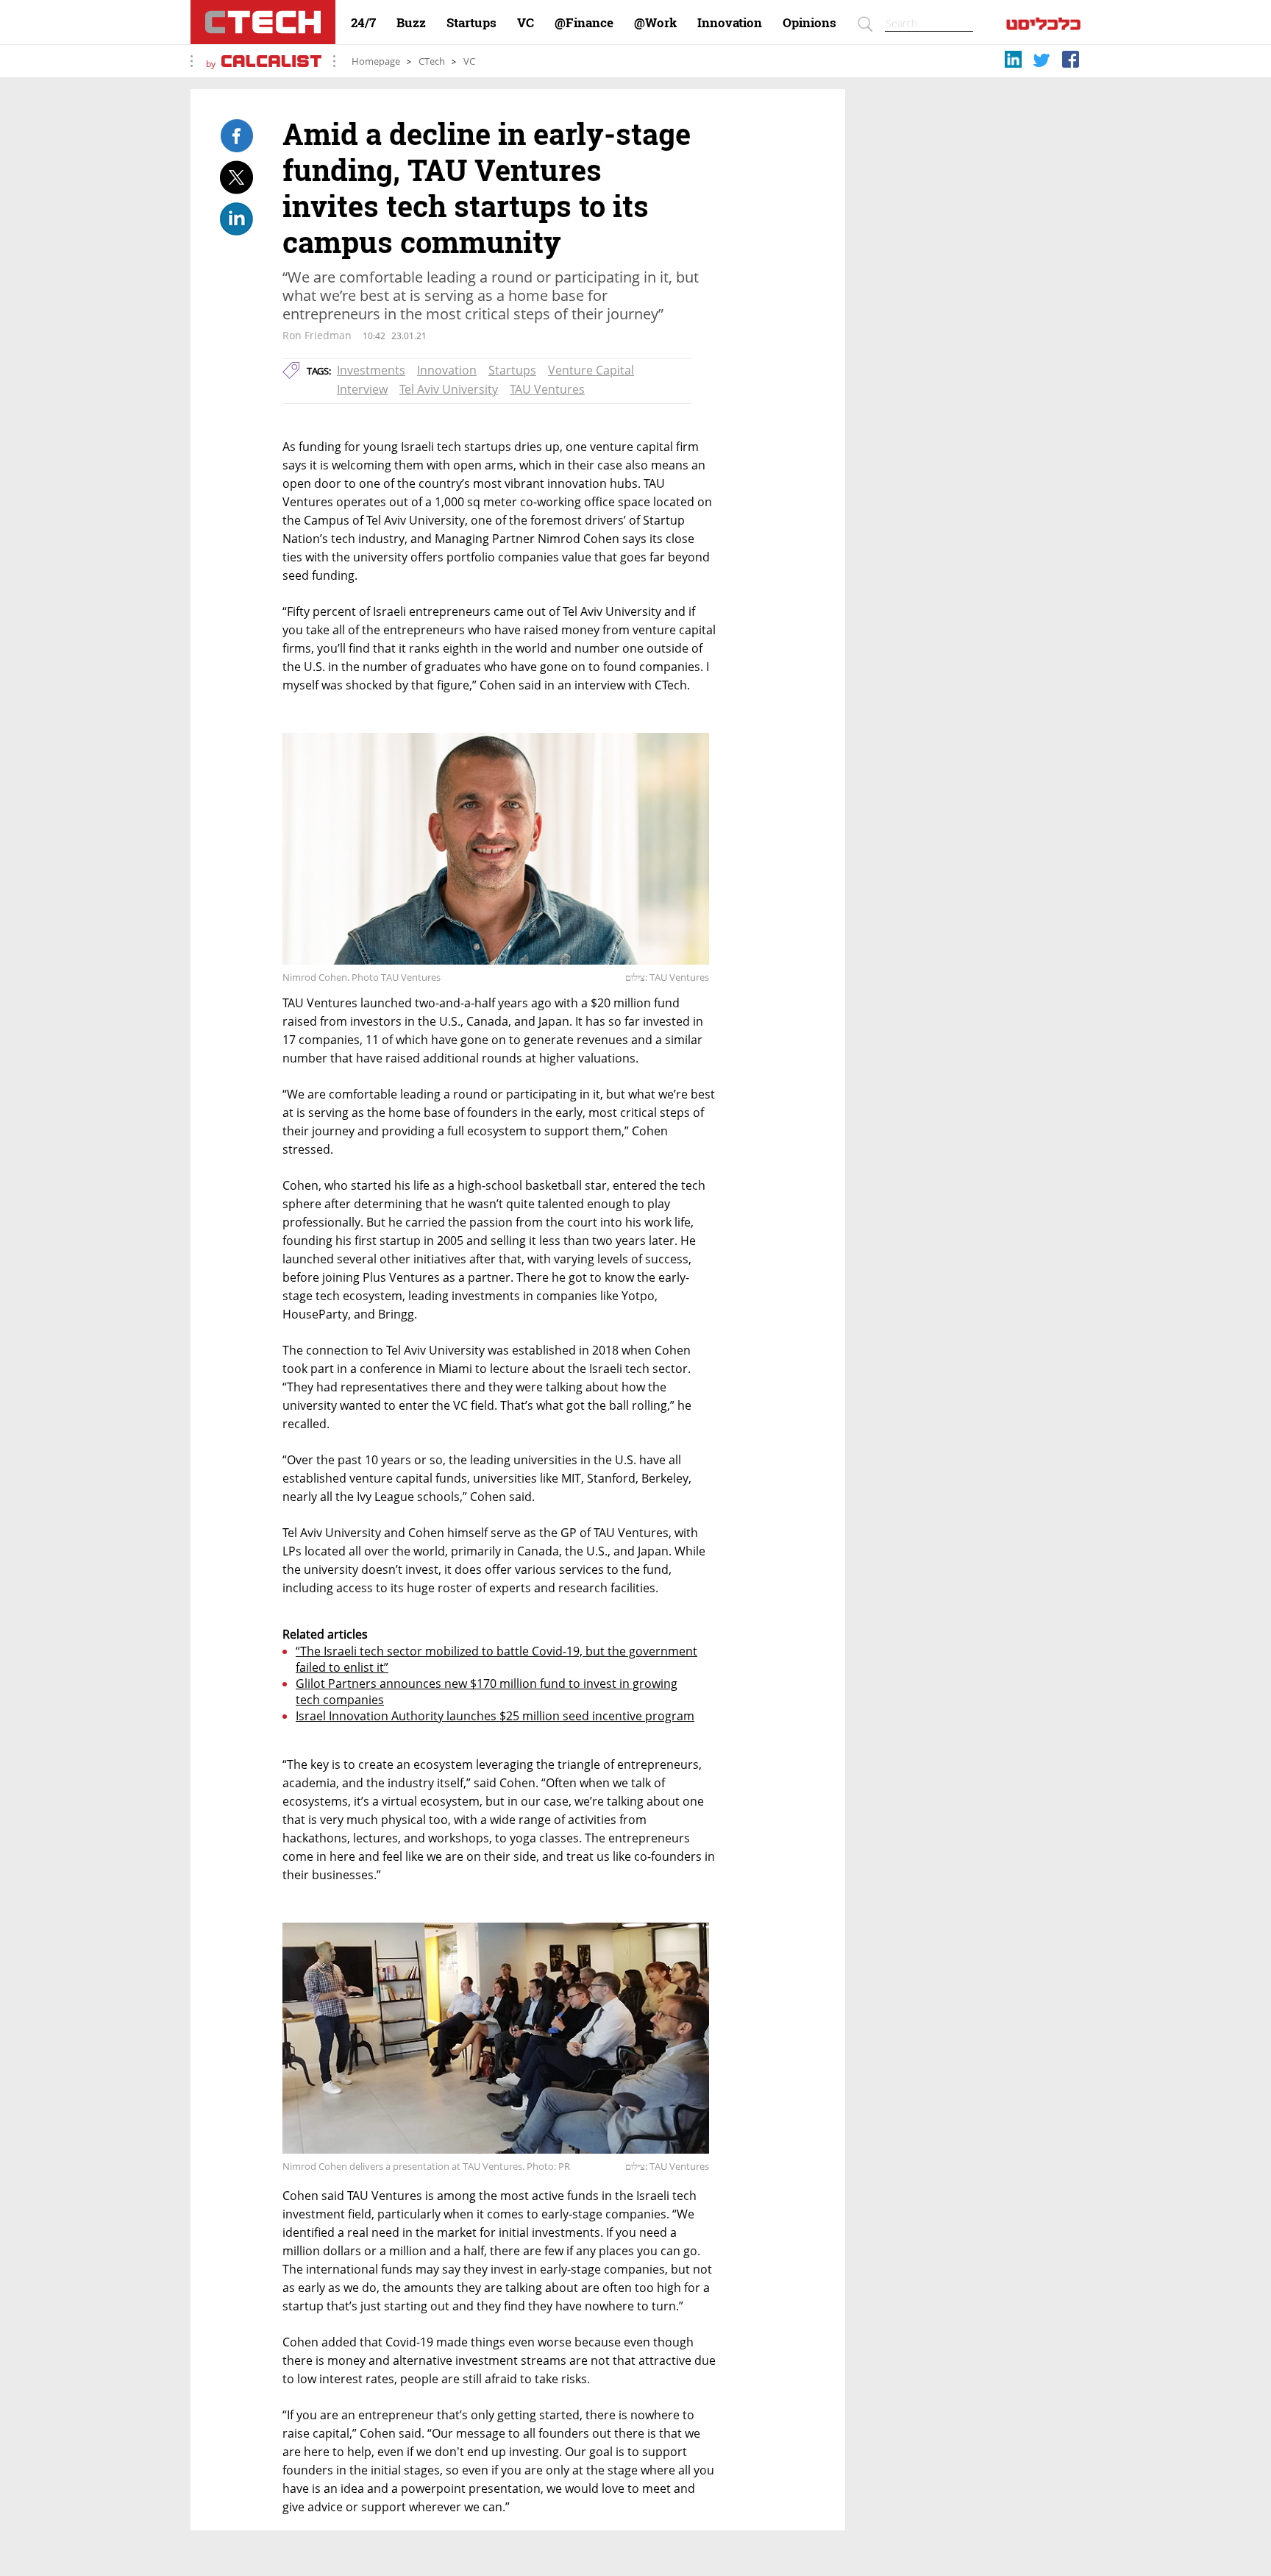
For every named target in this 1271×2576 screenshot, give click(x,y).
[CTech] (263, 22)
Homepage (376, 61)
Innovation (730, 23)
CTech (432, 61)
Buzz (411, 23)
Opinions (809, 23)
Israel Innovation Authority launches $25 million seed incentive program (495, 1716)
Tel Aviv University (449, 389)
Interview (362, 389)
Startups (471, 23)
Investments (371, 370)
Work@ (655, 23)
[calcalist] (1043, 27)
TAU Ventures (547, 389)
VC (526, 23)
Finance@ (584, 23)
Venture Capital (591, 370)
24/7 (363, 23)
